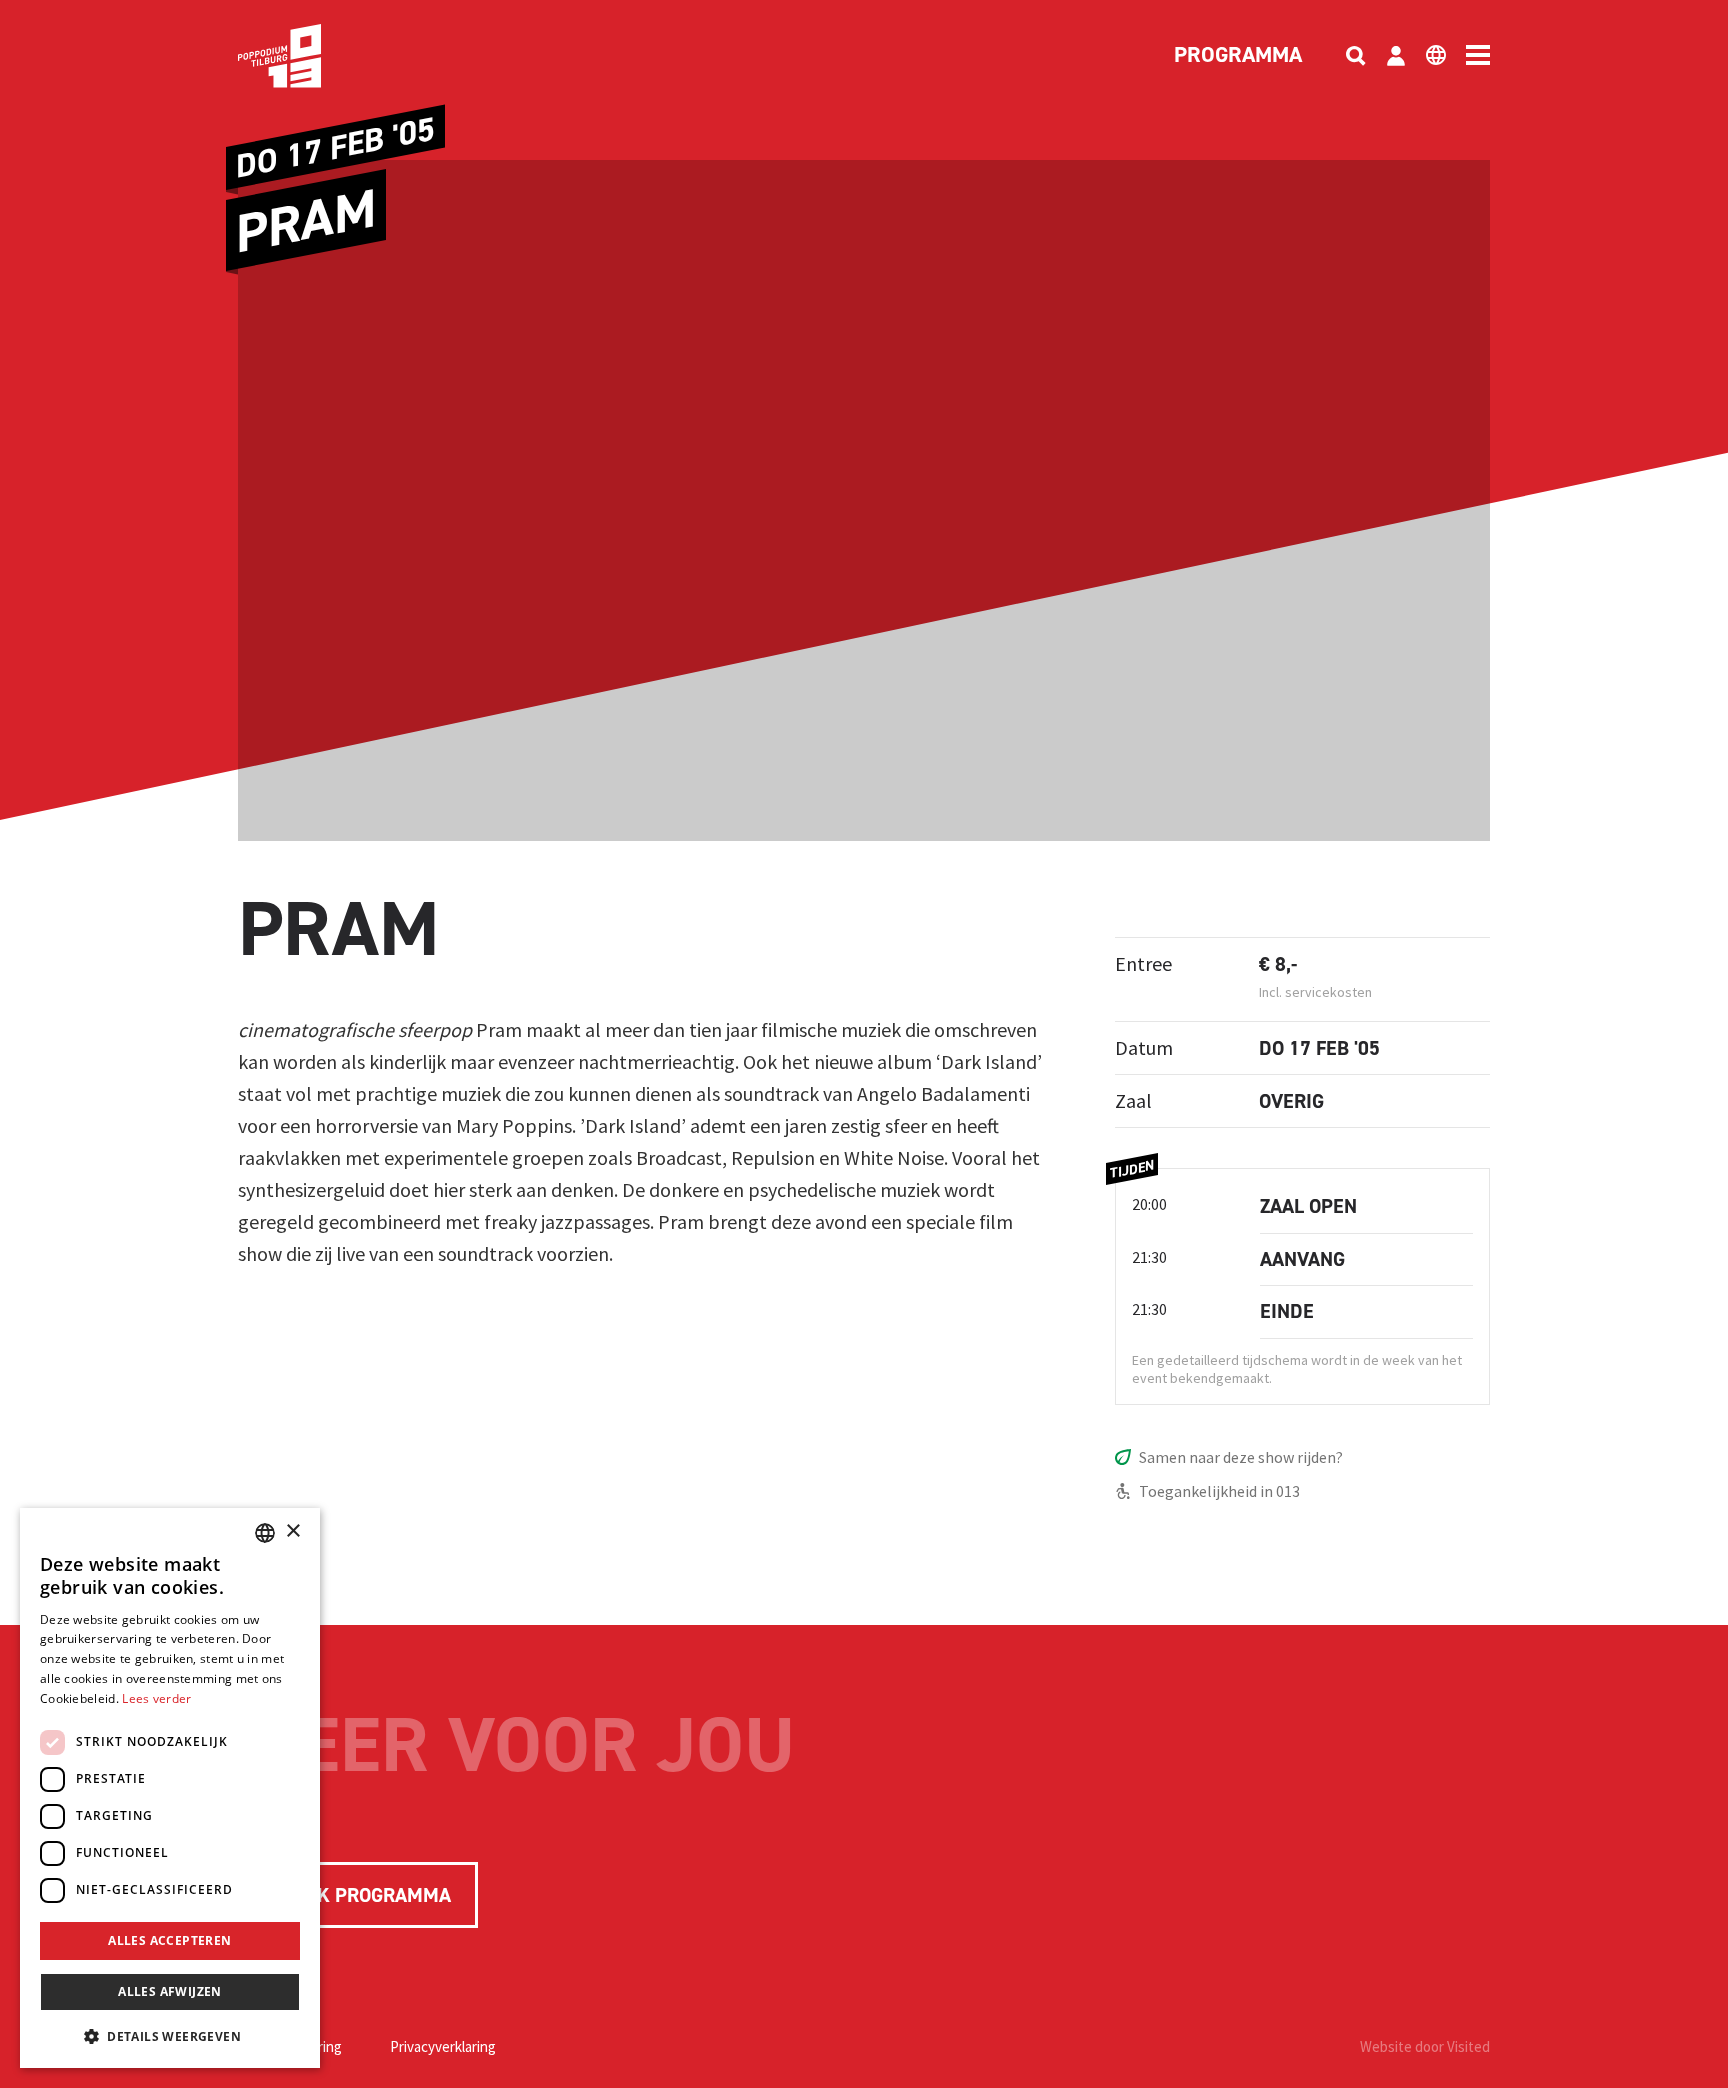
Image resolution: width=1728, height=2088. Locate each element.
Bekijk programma (358, 1895)
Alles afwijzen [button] (170, 1991)
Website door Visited (1425, 2046)
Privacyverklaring (443, 2046)
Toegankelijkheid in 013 (1219, 1491)
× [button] (292, 1531)
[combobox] (265, 1533)
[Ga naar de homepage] (310, 56)
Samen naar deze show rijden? (1241, 1457)
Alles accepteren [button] (169, 1940)
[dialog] (170, 1788)
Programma (1238, 56)
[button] (170, 2036)
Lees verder (156, 1698)
